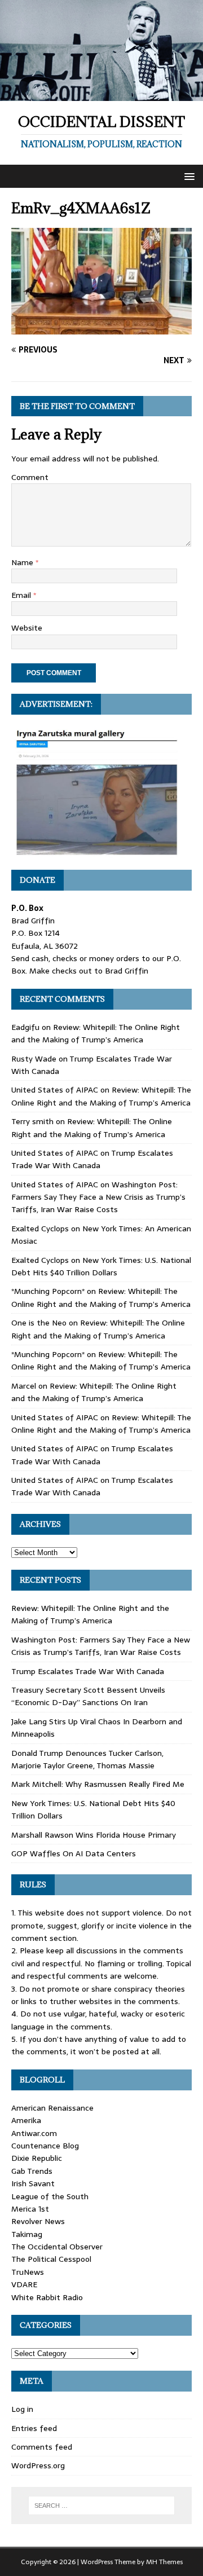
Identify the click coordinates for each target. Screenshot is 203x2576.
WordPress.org (38, 2465)
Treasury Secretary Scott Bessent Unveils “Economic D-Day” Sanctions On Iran (88, 1696)
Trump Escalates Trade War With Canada (92, 1159)
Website (27, 628)
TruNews (28, 2272)
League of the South (50, 2196)
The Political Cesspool (51, 2259)
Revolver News (38, 2221)
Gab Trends (32, 2171)
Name (23, 562)
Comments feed (42, 2447)
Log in (22, 2409)
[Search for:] (101, 2505)
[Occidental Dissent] (101, 94)
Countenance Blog (45, 2146)
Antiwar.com (34, 2133)
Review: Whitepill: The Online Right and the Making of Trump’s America (96, 1033)
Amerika (26, 2120)
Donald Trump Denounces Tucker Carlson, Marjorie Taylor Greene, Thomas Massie (87, 1759)
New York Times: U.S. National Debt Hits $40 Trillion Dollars (101, 1266)
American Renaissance (52, 2108)
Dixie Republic (37, 2158)
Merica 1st (30, 2209)
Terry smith (32, 1121)
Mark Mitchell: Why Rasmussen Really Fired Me (98, 1784)
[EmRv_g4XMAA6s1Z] (101, 328)
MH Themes (164, 2562)
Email (22, 595)
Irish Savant (33, 2183)
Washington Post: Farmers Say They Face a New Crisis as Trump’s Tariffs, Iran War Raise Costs (98, 1197)
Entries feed (34, 2428)
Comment (30, 477)
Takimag (27, 2234)
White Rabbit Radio (47, 2297)
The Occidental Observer (57, 2247)
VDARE (24, 2284)
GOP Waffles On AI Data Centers (74, 1853)
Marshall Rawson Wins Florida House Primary (94, 1835)
